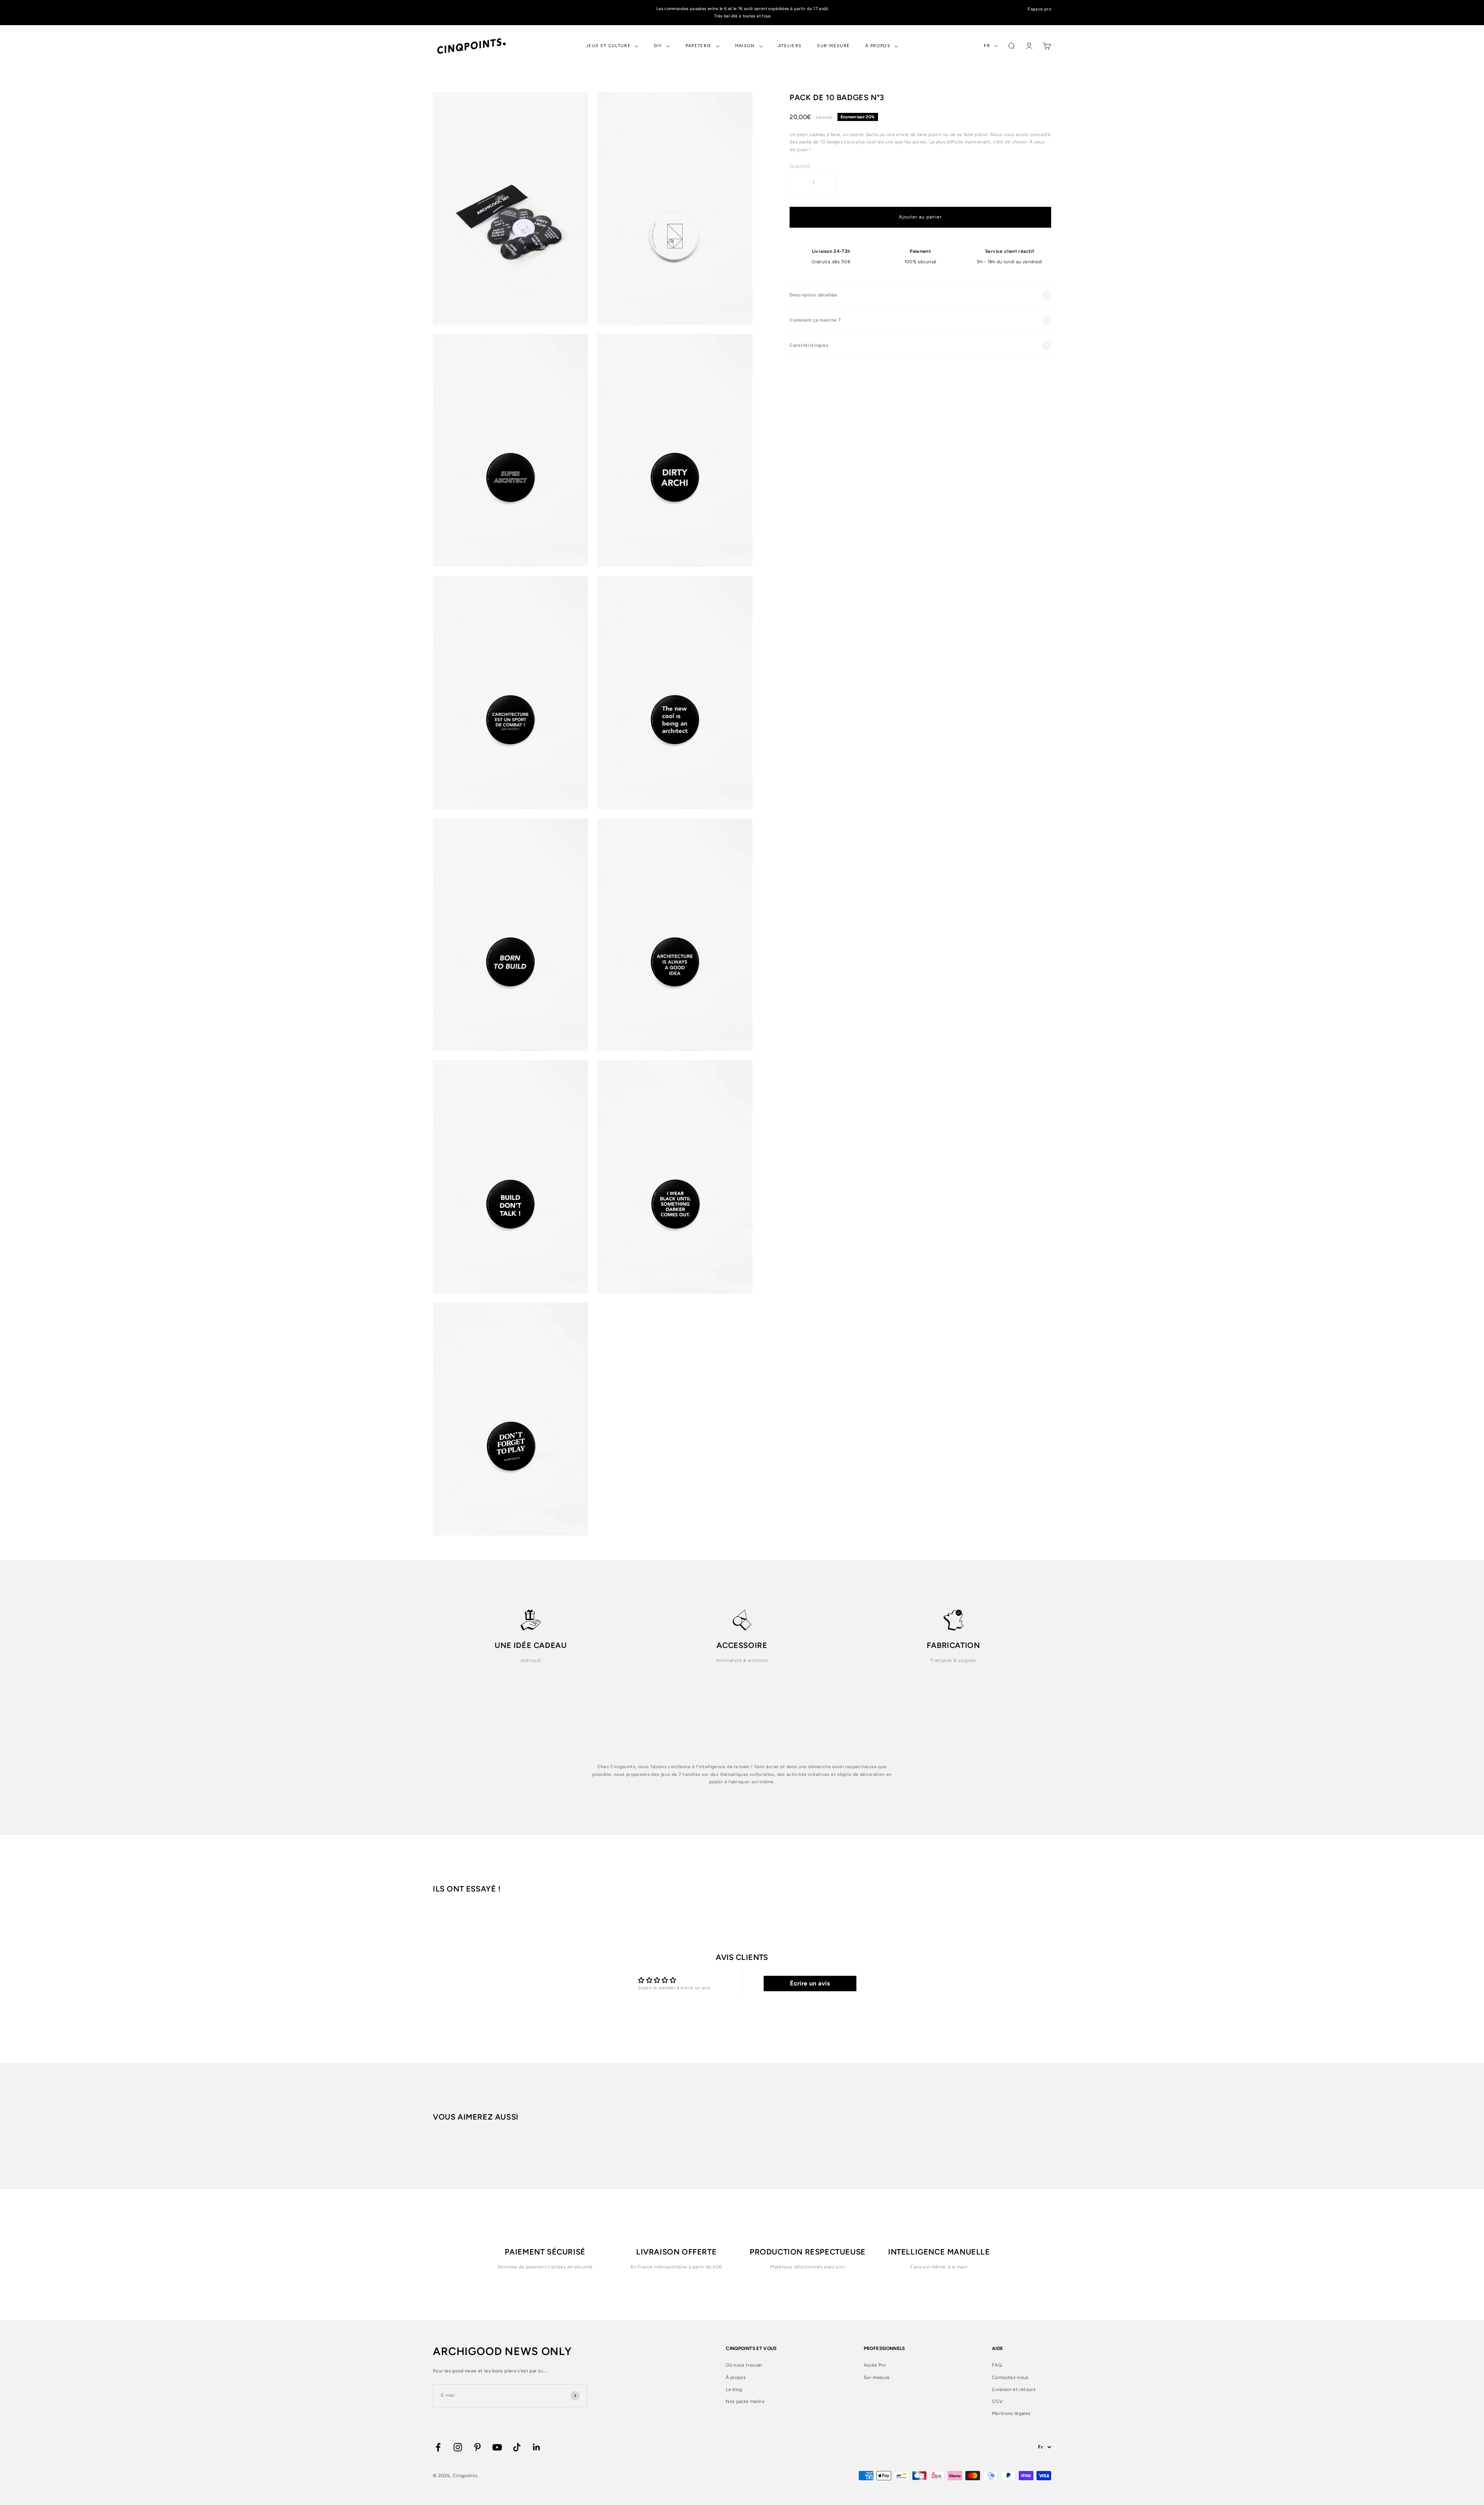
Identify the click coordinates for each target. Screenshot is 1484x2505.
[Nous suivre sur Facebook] (438, 2447)
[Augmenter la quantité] (827, 183)
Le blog (734, 2389)
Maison (745, 46)
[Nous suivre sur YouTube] (497, 2447)
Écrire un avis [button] (810, 1983)
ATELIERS (790, 46)
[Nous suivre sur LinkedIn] (537, 2447)
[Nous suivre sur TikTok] (517, 2447)
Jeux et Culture (608, 46)
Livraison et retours (1014, 2389)
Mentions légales (1011, 2413)
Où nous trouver (744, 2365)
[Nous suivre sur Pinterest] (477, 2447)
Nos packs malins (745, 2401)
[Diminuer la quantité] (799, 183)
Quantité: (800, 166)
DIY (658, 46)
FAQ (997, 2365)
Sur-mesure (833, 46)
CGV (997, 2401)
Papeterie (699, 46)
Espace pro (1039, 9)
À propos (878, 46)
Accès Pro (875, 2365)
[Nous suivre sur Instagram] (458, 2447)
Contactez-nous (1010, 2377)
